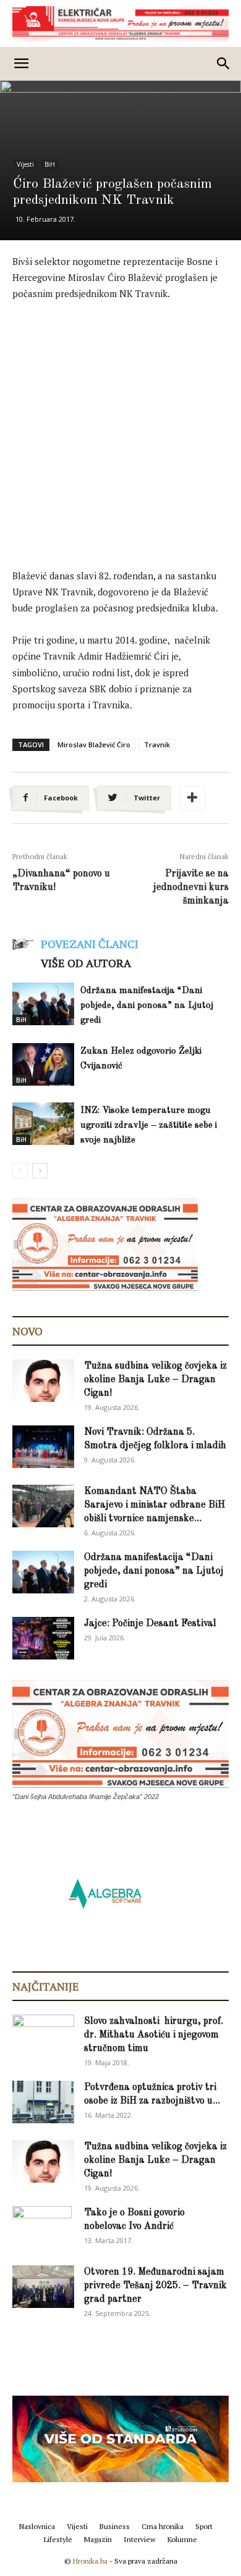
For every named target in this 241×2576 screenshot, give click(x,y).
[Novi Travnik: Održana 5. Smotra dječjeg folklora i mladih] (43, 1447)
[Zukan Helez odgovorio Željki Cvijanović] (43, 1064)
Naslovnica (37, 2526)
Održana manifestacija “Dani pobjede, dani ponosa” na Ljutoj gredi (147, 1006)
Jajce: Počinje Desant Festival (150, 1624)
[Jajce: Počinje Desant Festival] (43, 1638)
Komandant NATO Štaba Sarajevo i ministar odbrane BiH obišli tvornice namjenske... (154, 1505)
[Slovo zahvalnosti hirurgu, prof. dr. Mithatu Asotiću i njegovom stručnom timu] (43, 2035)
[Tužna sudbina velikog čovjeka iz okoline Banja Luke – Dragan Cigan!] (43, 1381)
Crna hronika (163, 2526)
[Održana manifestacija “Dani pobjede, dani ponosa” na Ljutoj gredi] (43, 1004)
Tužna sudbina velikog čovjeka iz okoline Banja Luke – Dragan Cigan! (155, 1380)
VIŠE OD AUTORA (86, 963)
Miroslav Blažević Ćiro (94, 745)
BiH (50, 164)
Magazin (98, 2539)
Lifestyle (58, 2539)
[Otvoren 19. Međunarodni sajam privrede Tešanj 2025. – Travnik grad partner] (43, 2287)
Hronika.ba (90, 2561)
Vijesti (25, 164)
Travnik (157, 745)
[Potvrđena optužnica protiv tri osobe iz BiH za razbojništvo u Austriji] (43, 2102)
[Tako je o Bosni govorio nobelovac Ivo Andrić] (42, 2228)
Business (115, 2526)
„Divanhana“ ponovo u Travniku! (61, 881)
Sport (204, 2526)
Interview (140, 2539)
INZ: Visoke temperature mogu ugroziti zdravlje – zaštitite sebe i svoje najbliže (149, 1126)
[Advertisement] (120, 438)
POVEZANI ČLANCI (90, 944)
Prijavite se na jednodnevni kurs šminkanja (191, 887)
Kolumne (182, 2539)
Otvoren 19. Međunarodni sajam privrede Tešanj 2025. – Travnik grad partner (155, 2286)
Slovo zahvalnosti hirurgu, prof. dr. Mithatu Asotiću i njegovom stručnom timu (154, 2035)
